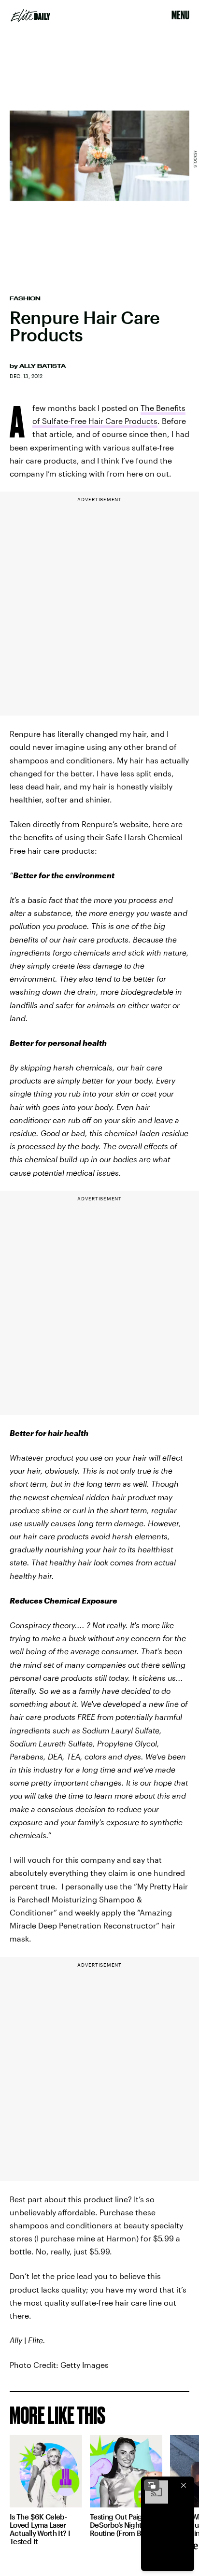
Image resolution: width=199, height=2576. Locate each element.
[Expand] (152, 2485)
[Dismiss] (184, 2485)
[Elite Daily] (30, 15)
